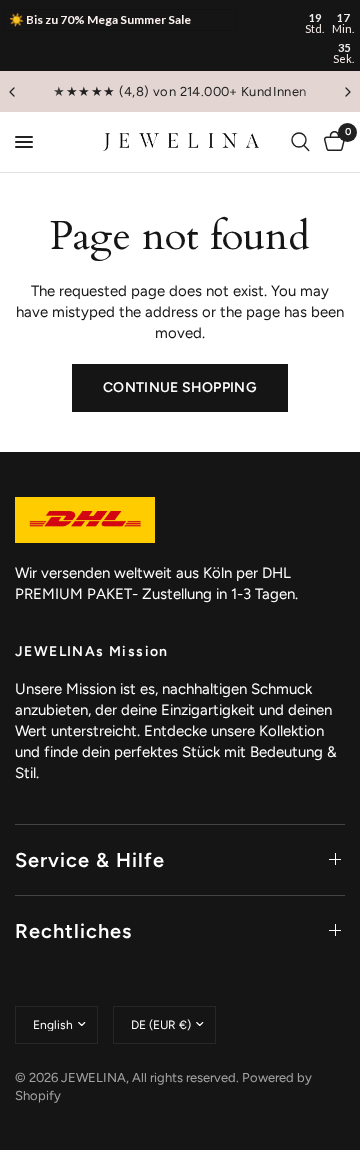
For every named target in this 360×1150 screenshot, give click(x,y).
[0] (331, 142)
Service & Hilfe (90, 860)
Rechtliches (73, 931)
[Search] (300, 142)
